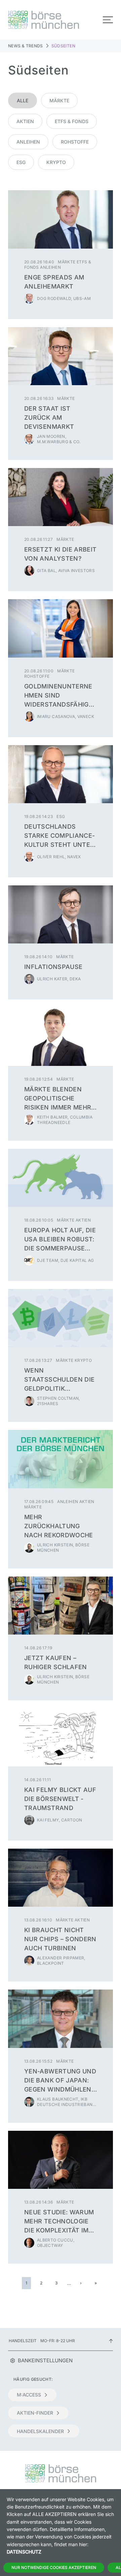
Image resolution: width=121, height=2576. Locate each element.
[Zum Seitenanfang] (111, 2341)
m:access (29, 2395)
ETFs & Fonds (72, 121)
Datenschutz (24, 2552)
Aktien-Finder (35, 2413)
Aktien (25, 121)
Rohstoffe (75, 142)
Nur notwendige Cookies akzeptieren (54, 2567)
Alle (23, 100)
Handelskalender (40, 2431)
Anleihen (28, 142)
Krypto (56, 162)
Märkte (59, 100)
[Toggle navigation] (108, 20)
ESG (21, 162)
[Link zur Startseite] (32, 20)
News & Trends (26, 46)
